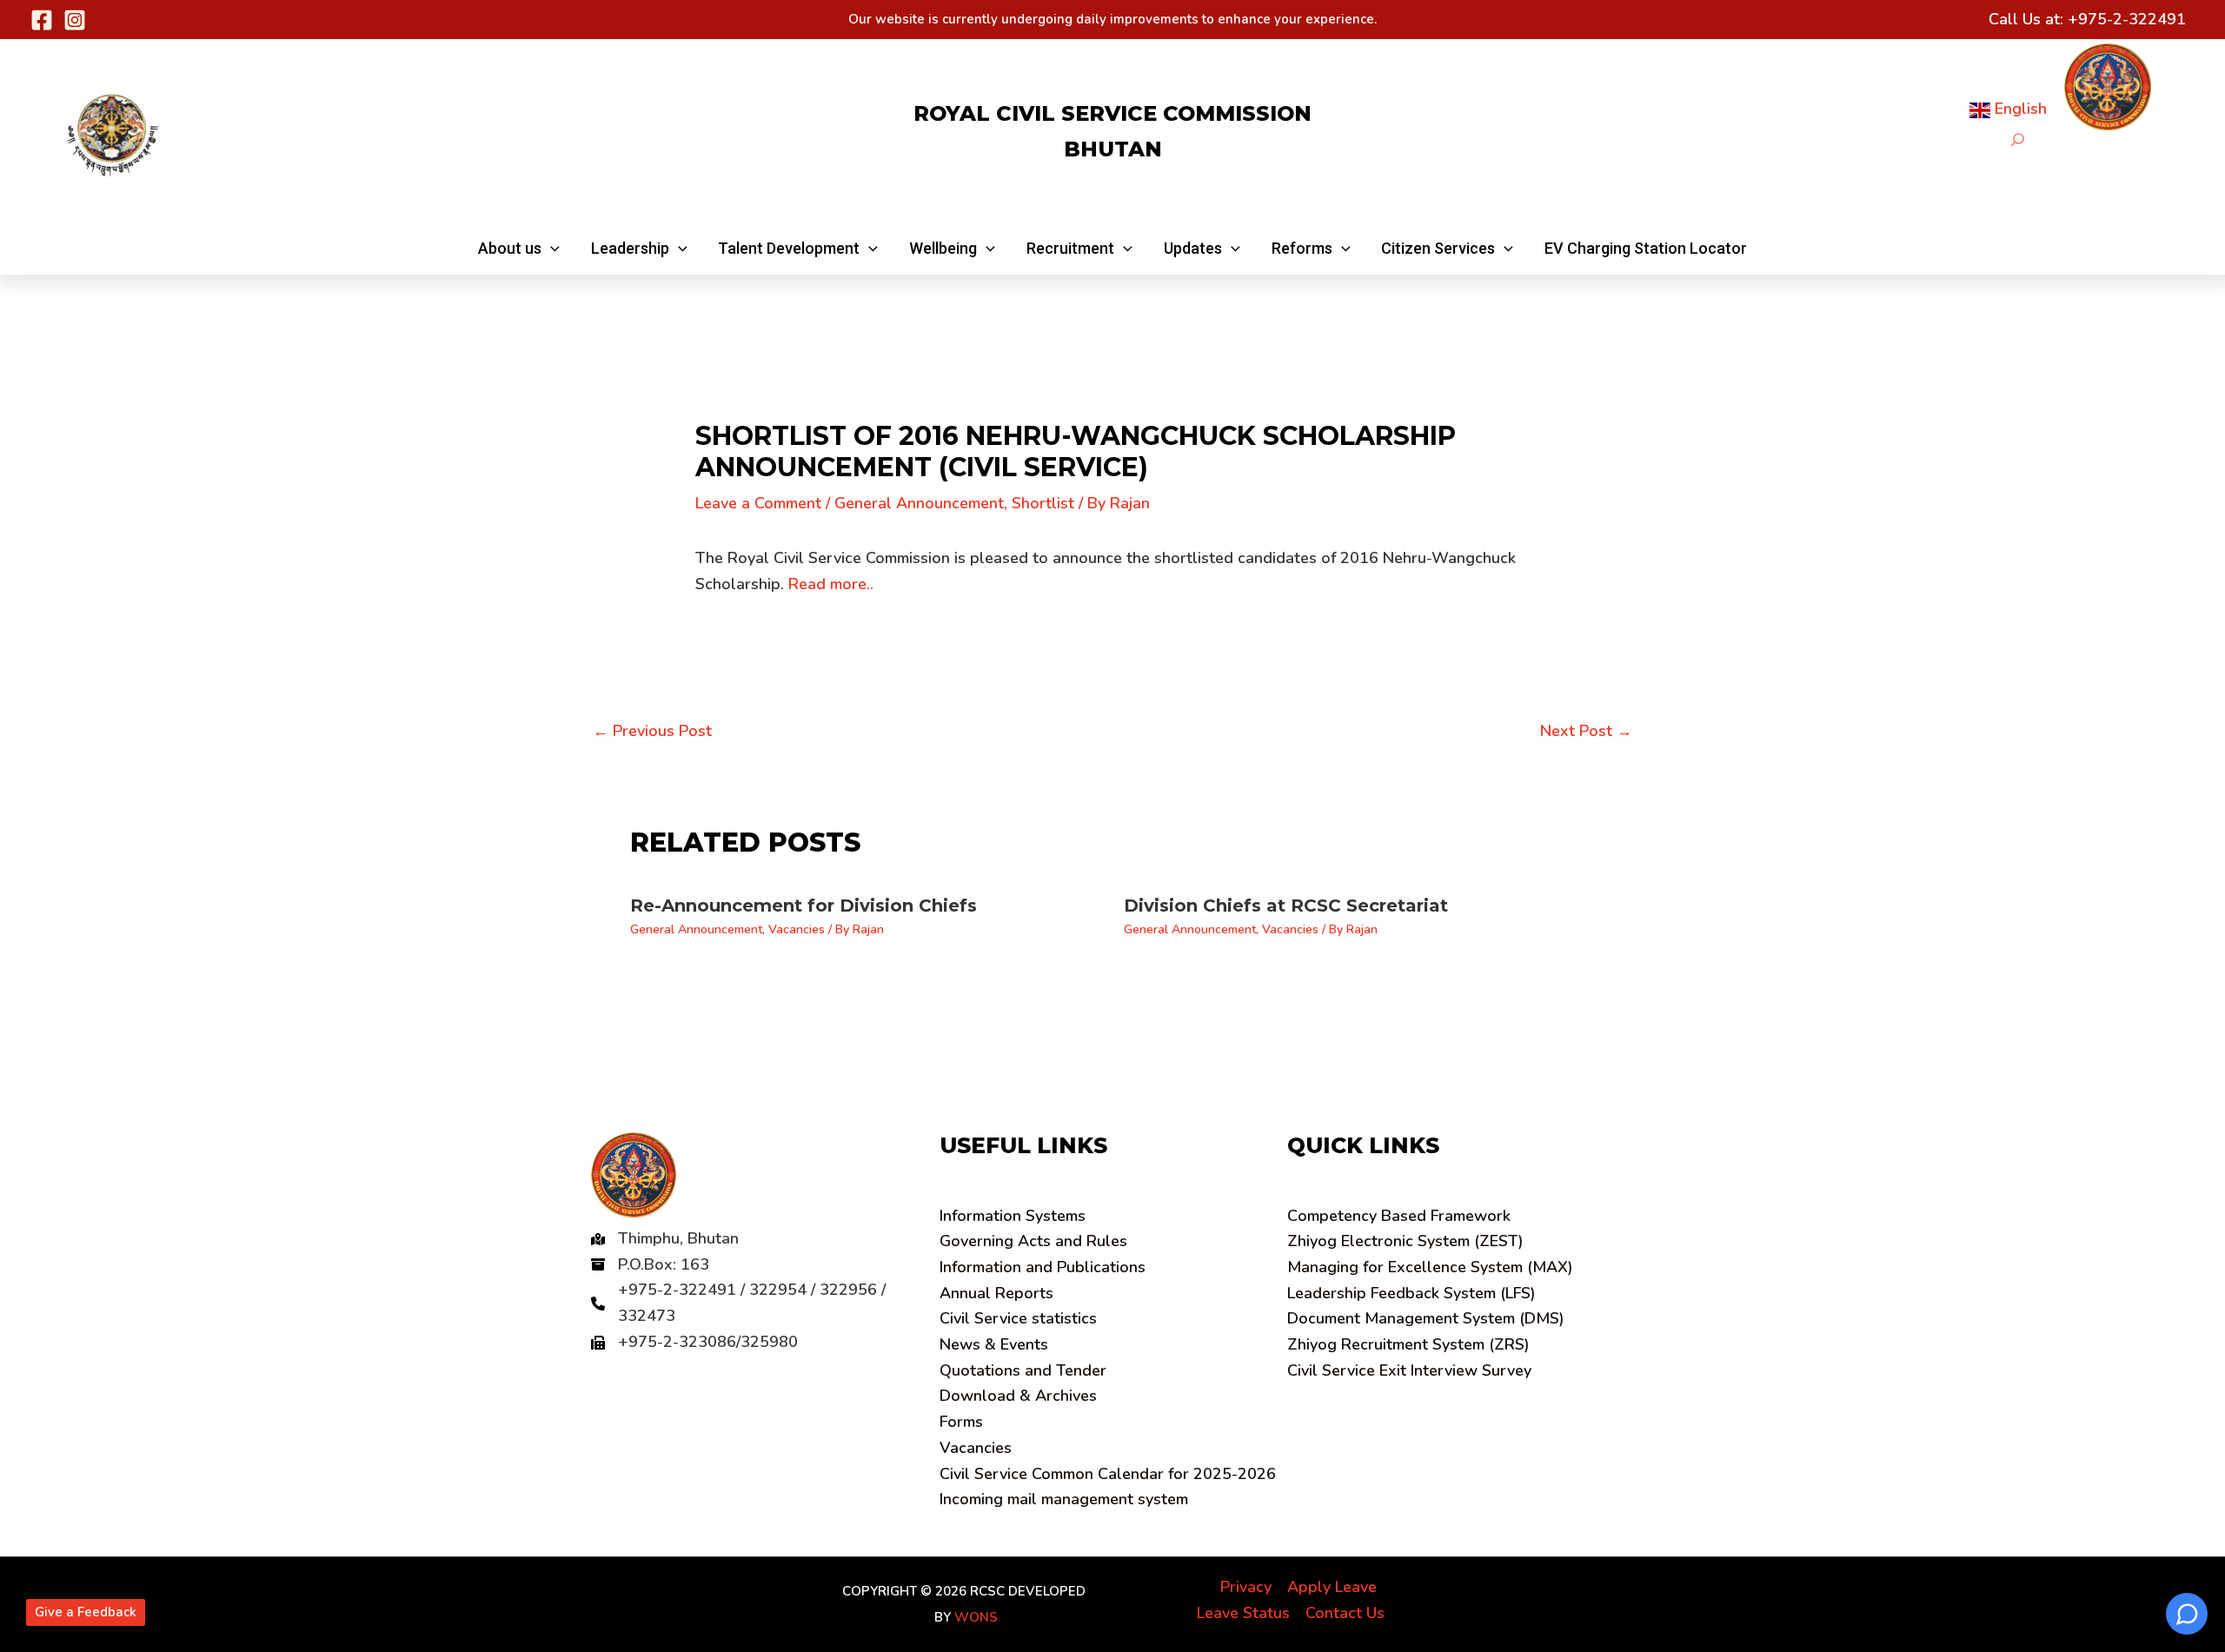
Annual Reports (996, 1293)
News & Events (994, 1344)
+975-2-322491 (2127, 19)
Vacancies (797, 929)
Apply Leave (1332, 1587)
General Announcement (919, 503)
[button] (519, 249)
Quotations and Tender (1023, 1370)
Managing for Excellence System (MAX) (1430, 1267)
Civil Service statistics (1018, 1318)
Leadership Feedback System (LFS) (1411, 1293)
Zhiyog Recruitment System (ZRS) (1408, 1344)
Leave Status (1243, 1613)
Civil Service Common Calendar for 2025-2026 (1108, 1474)
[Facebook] (42, 20)
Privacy (1246, 1587)
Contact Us (1345, 1613)
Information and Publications (1043, 1267)
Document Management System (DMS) (1426, 1318)
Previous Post (652, 731)
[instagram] (75, 20)
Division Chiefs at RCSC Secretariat (1286, 906)
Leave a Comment (758, 503)
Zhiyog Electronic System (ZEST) (1405, 1241)
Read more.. (831, 584)
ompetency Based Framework (1399, 1216)
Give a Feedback (86, 1612)
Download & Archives (1018, 1396)
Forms (961, 1422)
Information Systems (1013, 1216)
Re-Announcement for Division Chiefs (804, 906)
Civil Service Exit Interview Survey (1409, 1370)
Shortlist (1043, 503)
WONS (976, 1617)
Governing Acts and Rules (1033, 1241)
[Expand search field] (2018, 139)
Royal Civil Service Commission (1112, 113)
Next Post (1586, 731)
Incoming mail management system (1064, 1499)
